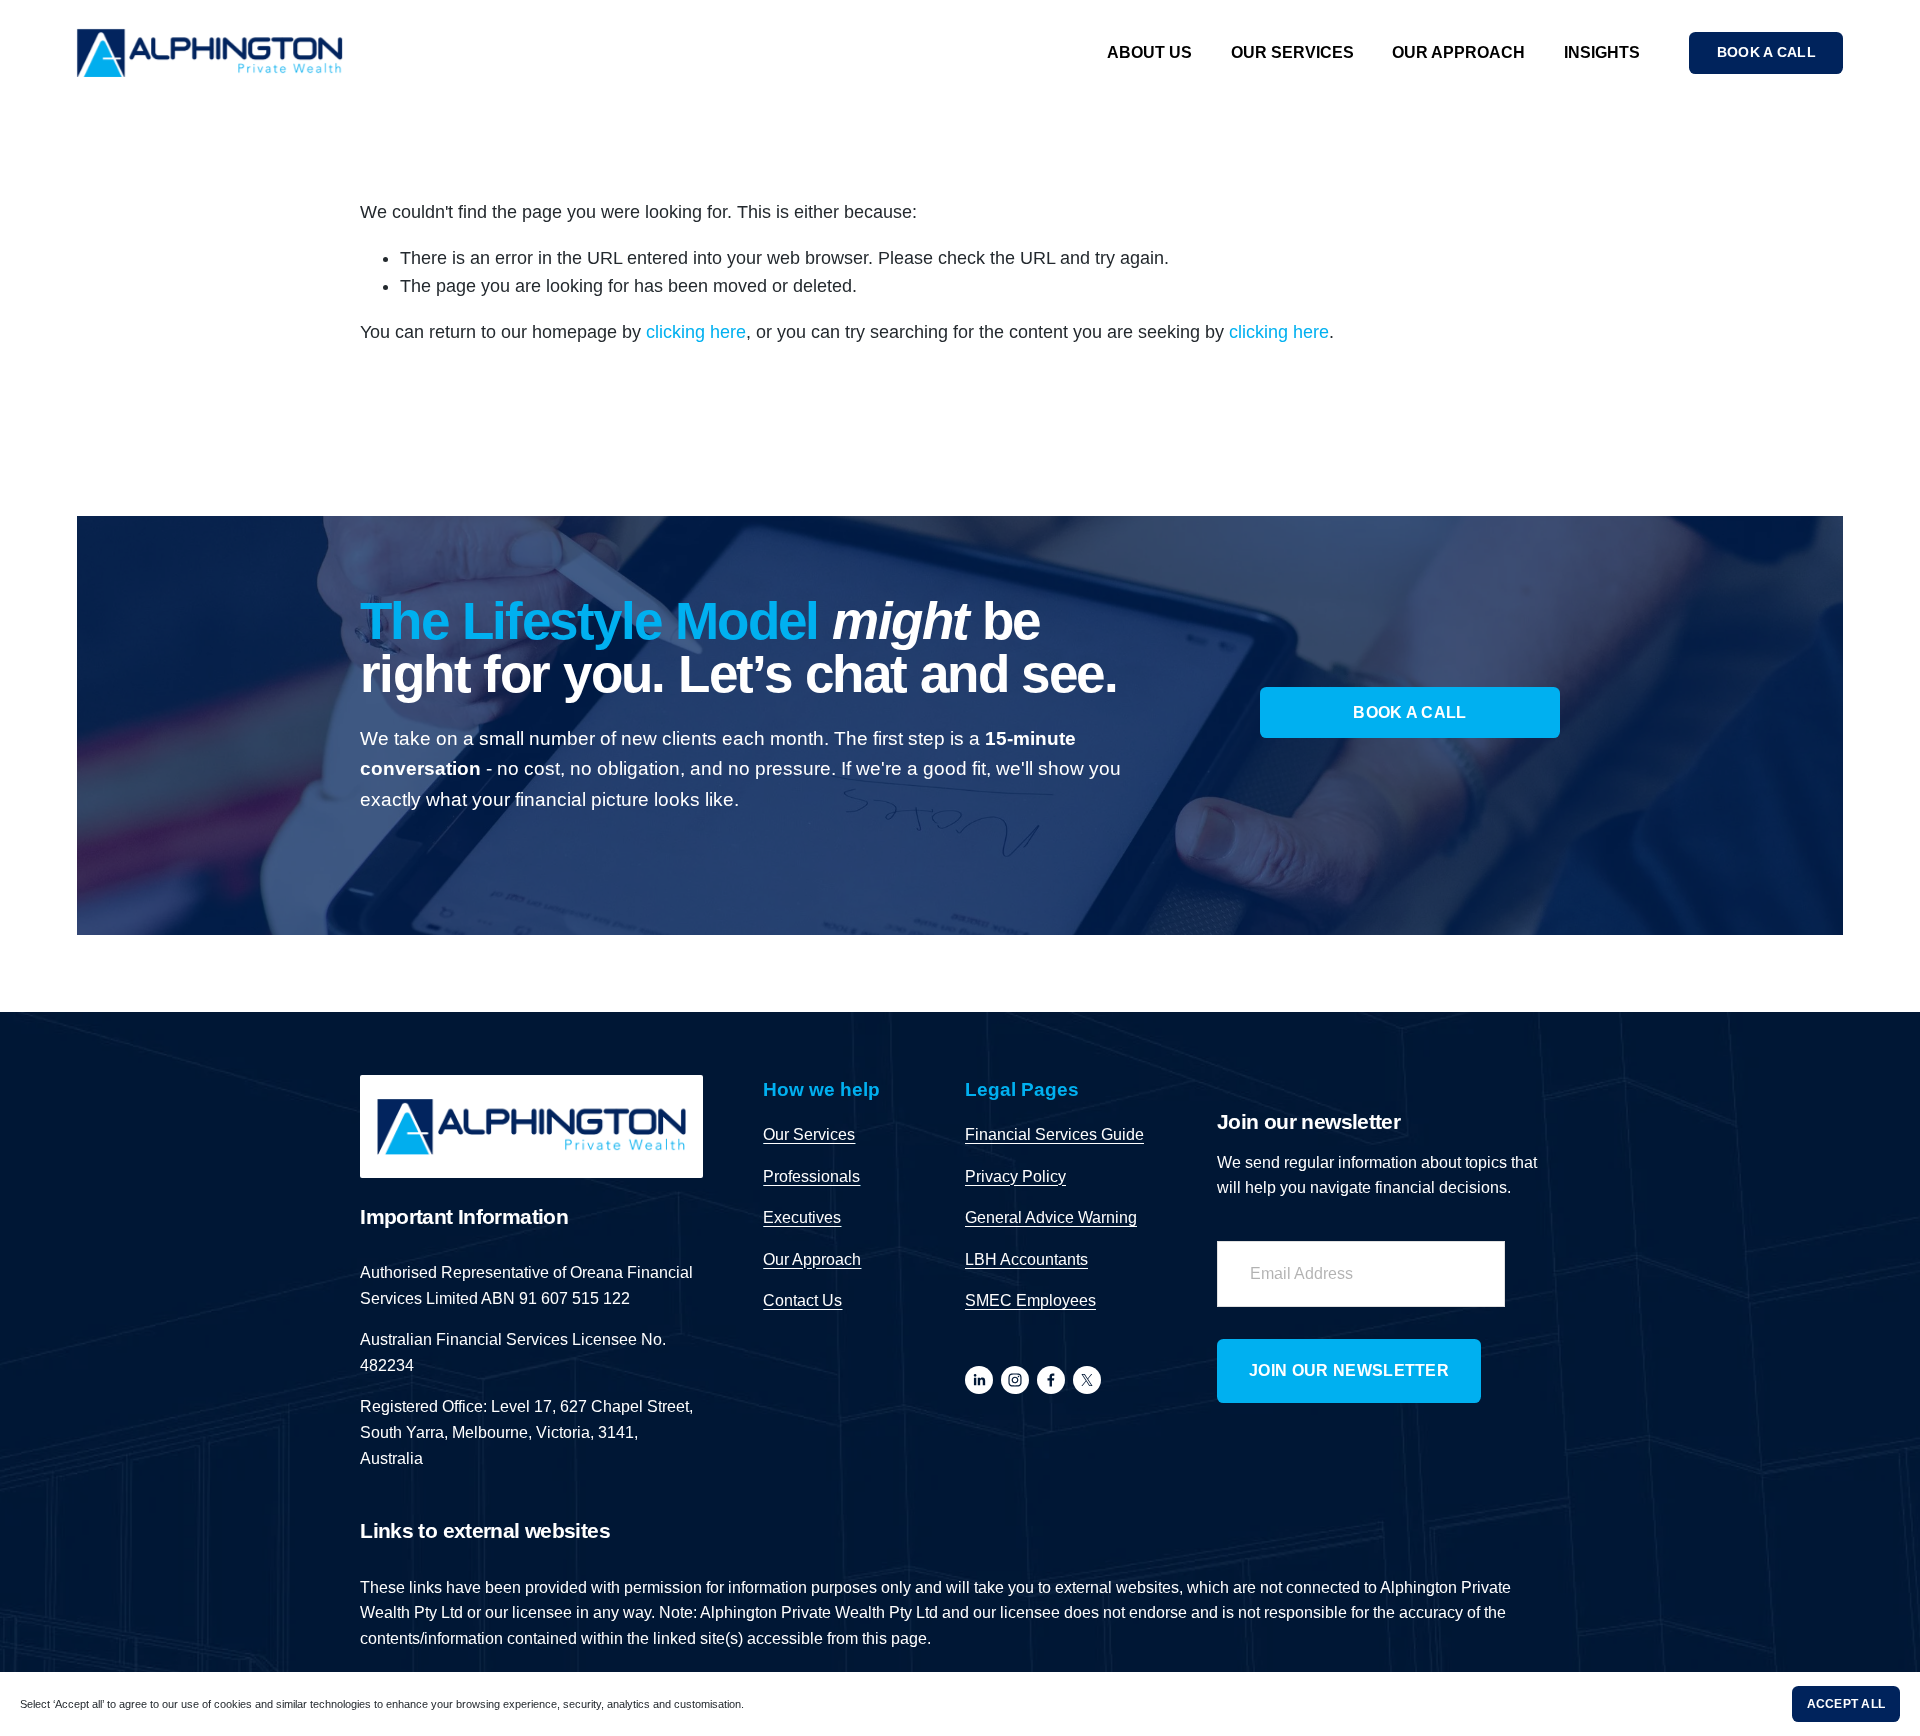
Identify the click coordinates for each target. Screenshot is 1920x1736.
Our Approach (1458, 52)
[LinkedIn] (979, 1380)
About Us (1149, 52)
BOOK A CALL (1766, 52)
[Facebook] (1051, 1380)
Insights (1602, 52)
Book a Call (1410, 712)
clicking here (696, 332)
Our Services (1292, 52)
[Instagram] (1015, 1380)
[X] (1087, 1380)
